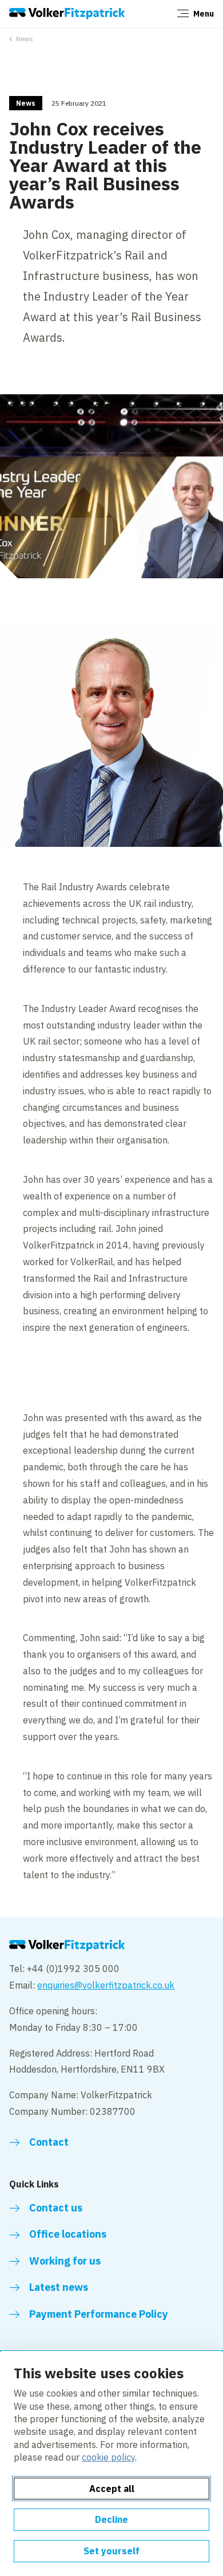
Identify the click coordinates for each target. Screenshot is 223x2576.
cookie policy (108, 2457)
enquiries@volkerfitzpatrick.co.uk (106, 1985)
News (25, 39)
